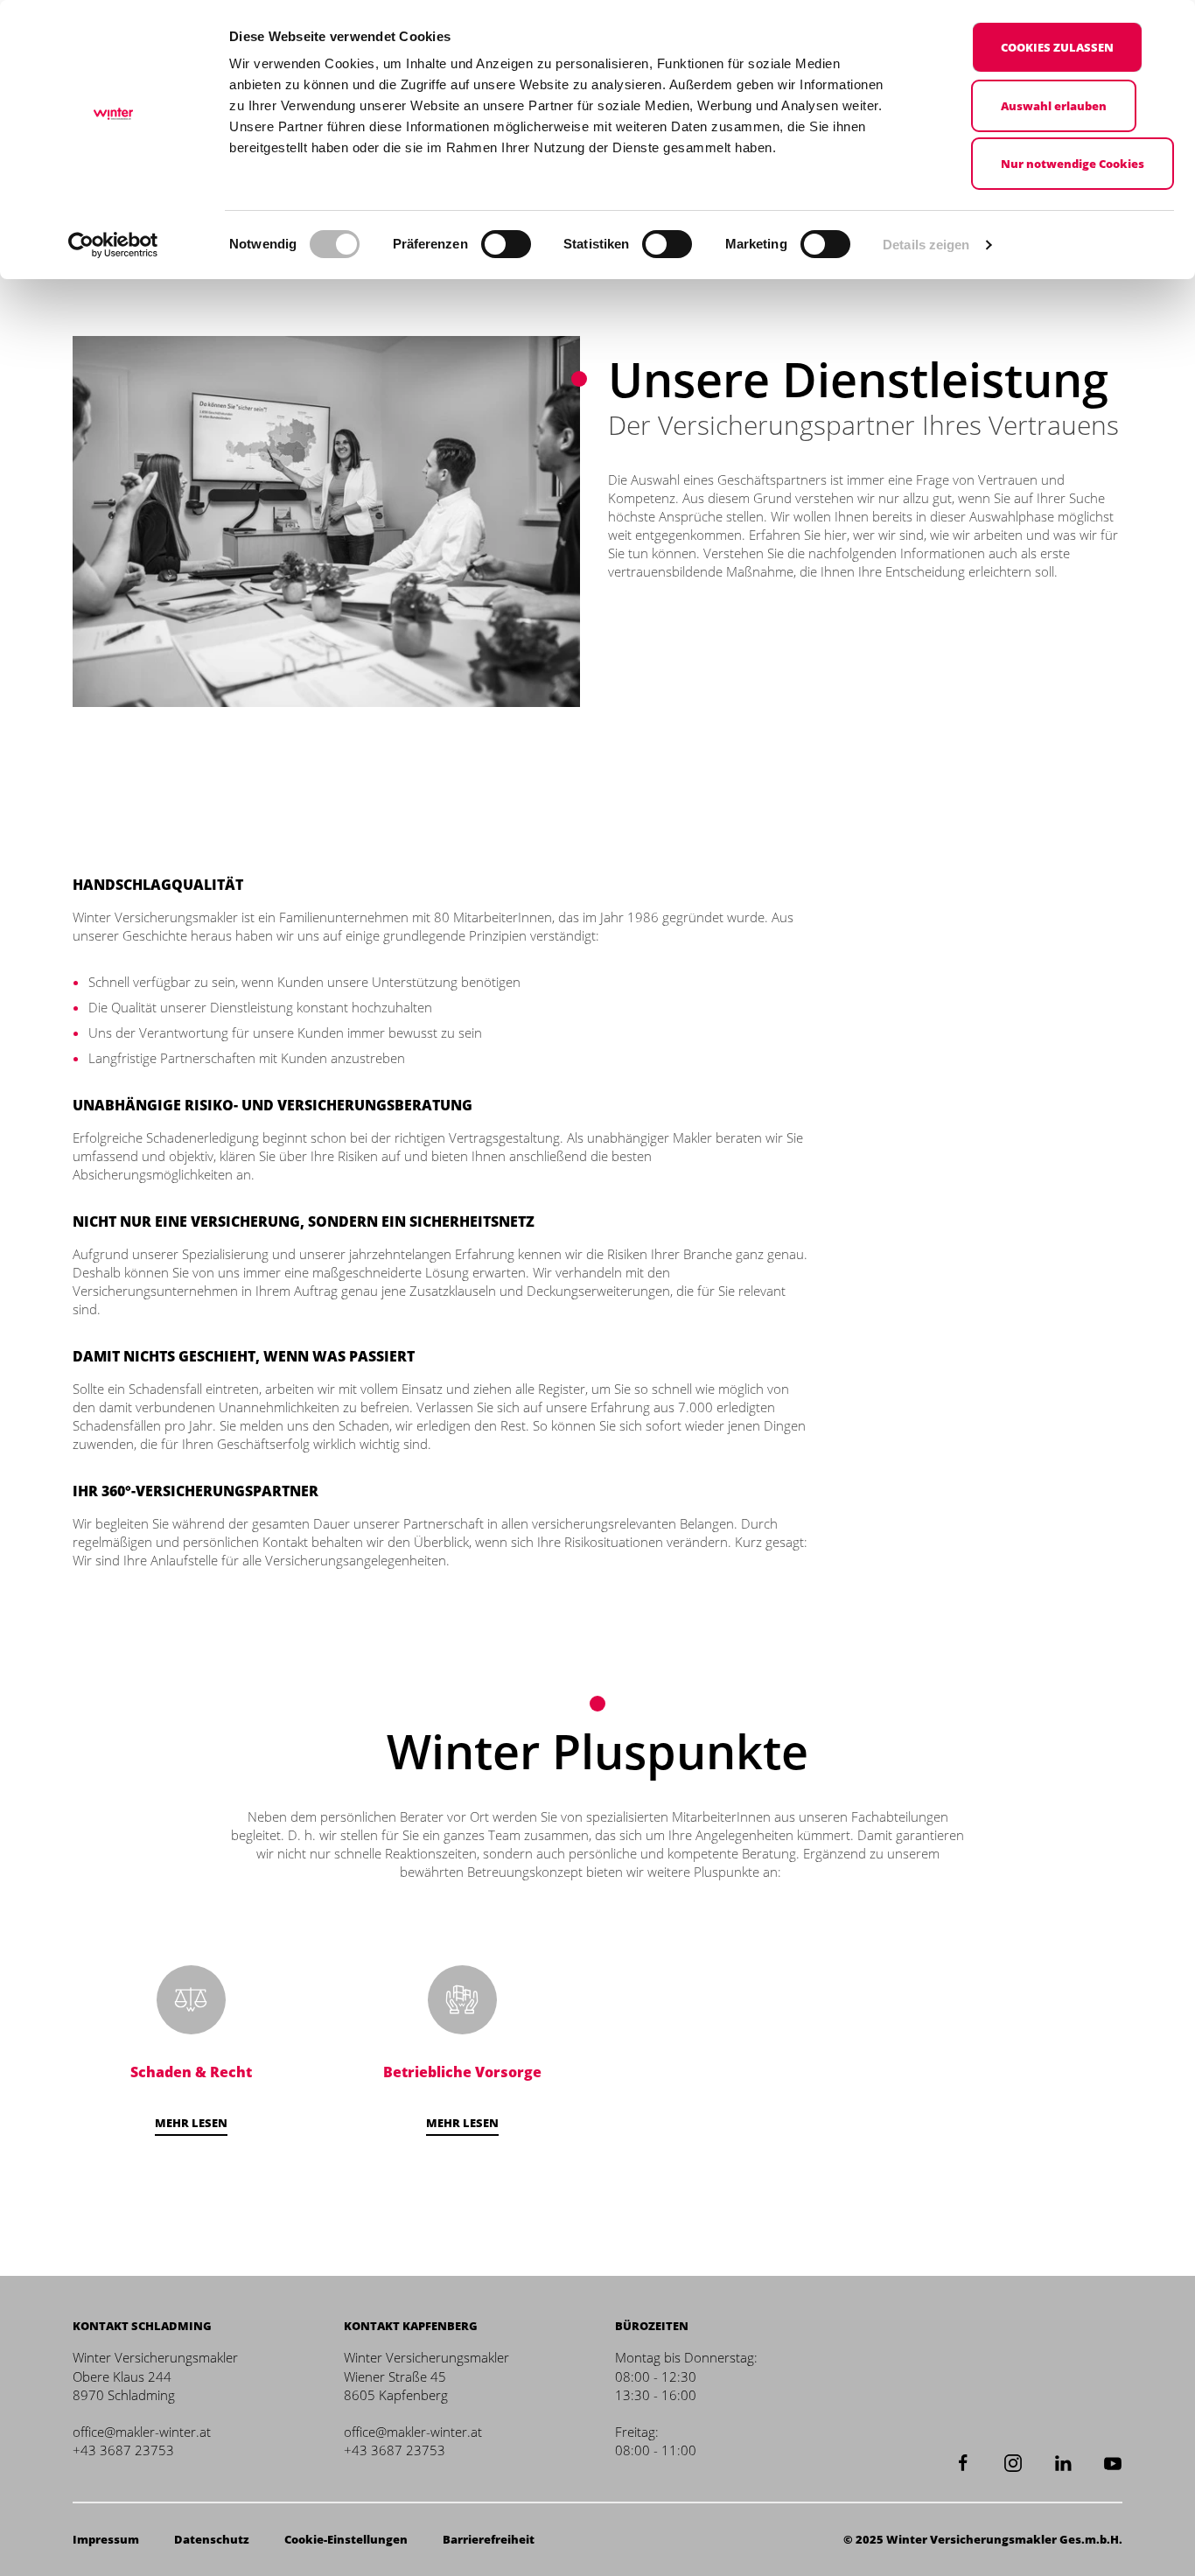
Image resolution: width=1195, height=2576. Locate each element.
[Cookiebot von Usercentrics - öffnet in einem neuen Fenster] (113, 245)
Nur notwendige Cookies (1073, 164)
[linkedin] (1063, 2461)
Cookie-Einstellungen (346, 2539)
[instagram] (1013, 2461)
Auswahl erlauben (1054, 106)
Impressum (106, 2539)
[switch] (506, 244)
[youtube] (1113, 2461)
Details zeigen (926, 245)
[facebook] (963, 2461)
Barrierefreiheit (489, 2539)
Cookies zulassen (1057, 47)
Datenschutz (212, 2539)
